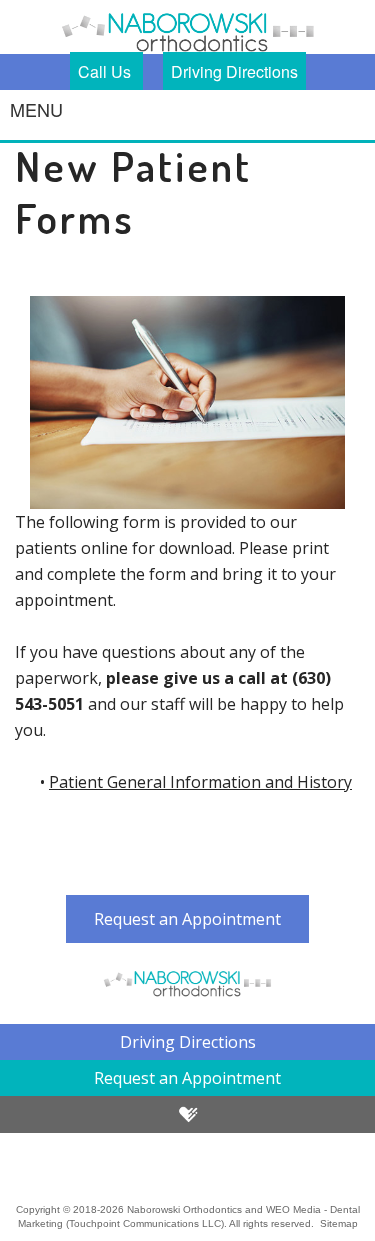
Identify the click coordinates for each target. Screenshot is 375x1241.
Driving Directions (234, 71)
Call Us (106, 71)
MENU (36, 109)
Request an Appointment (187, 919)
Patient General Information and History (200, 782)
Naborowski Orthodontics (184, 1209)
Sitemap (339, 1223)
